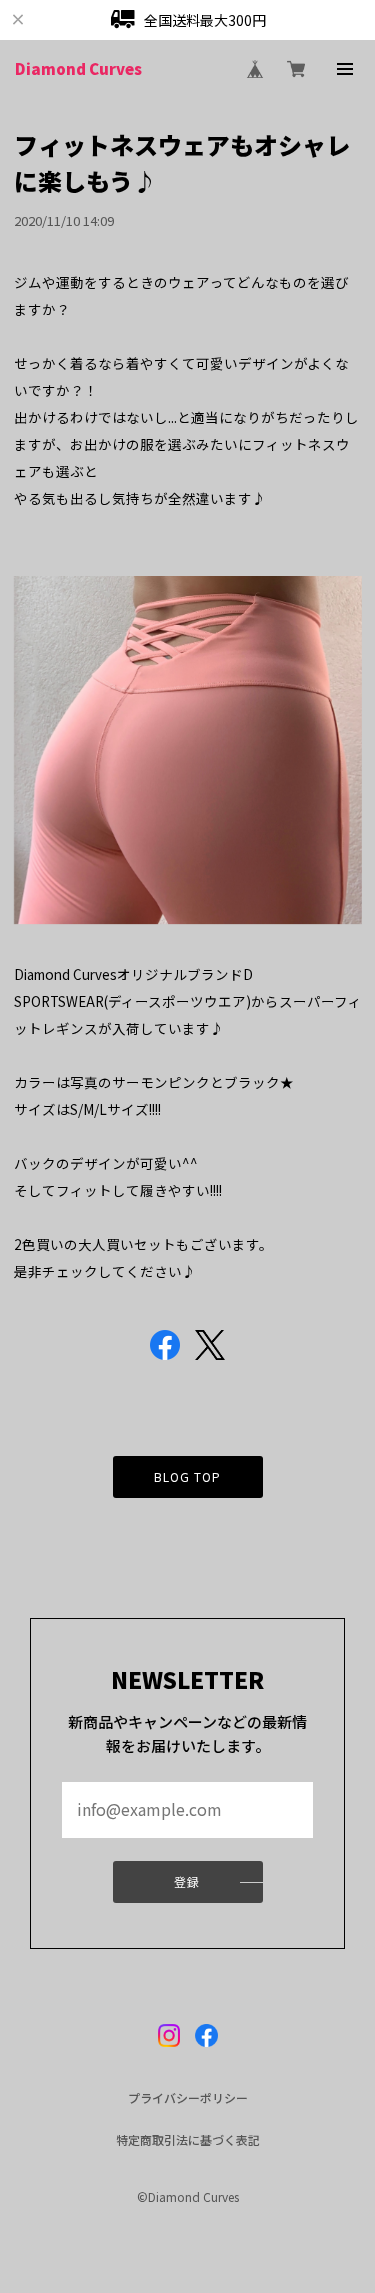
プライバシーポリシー (188, 2098)
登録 (187, 1881)
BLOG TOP (188, 1476)
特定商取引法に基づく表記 (188, 2140)
